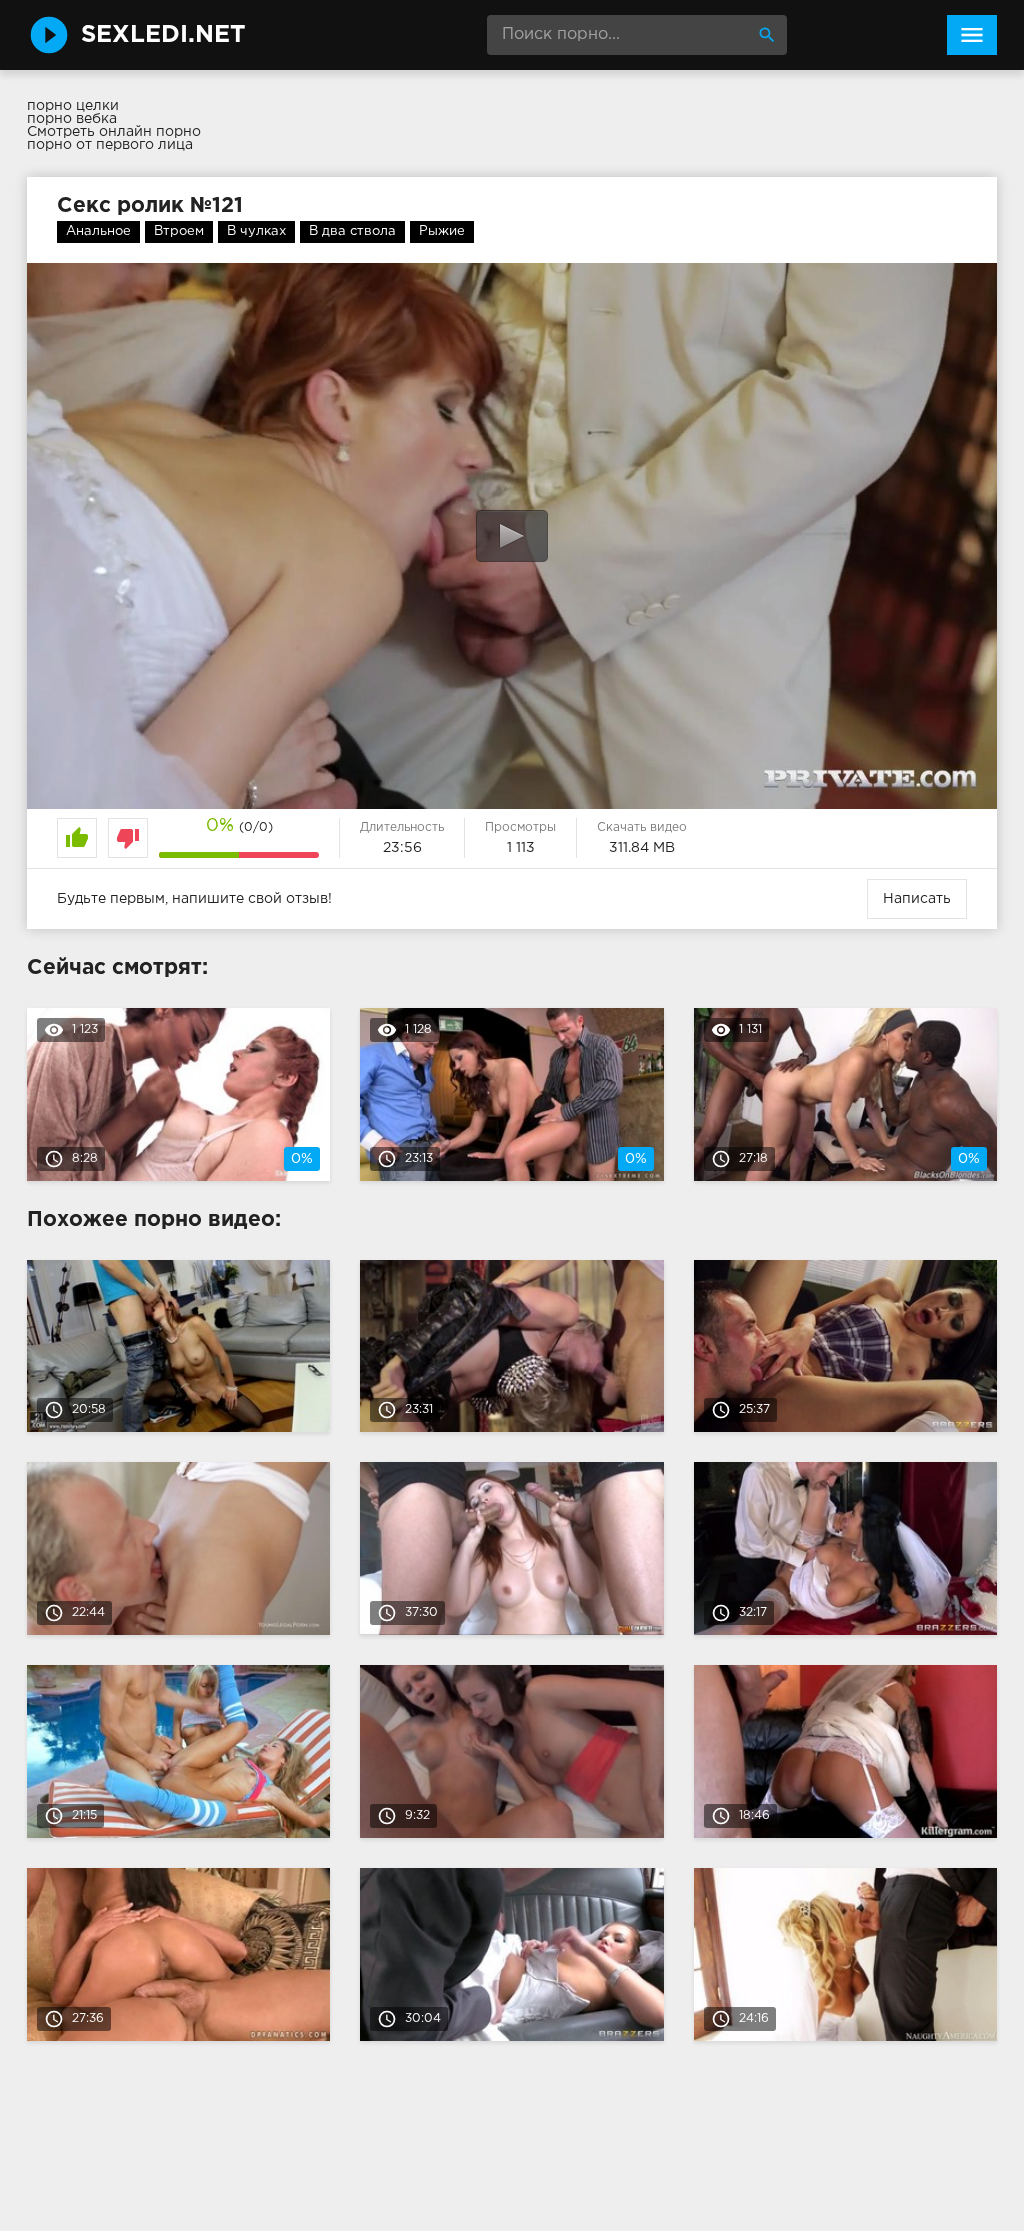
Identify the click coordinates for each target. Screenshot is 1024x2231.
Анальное (98, 231)
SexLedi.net (163, 35)
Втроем (179, 231)
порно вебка (72, 119)
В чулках (256, 231)
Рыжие (442, 231)
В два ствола (352, 231)
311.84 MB (642, 848)
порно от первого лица (110, 145)
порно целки (73, 106)
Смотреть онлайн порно (114, 132)
